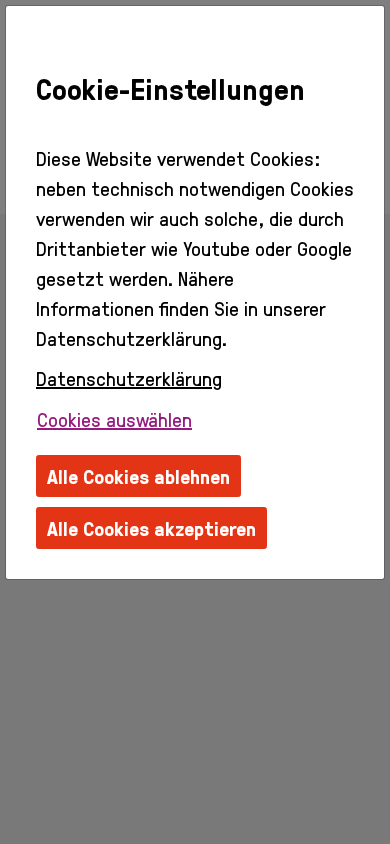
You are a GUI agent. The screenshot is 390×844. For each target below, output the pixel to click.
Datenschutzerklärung (129, 378)
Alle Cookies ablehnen (138, 476)
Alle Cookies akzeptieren (151, 528)
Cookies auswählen (114, 419)
